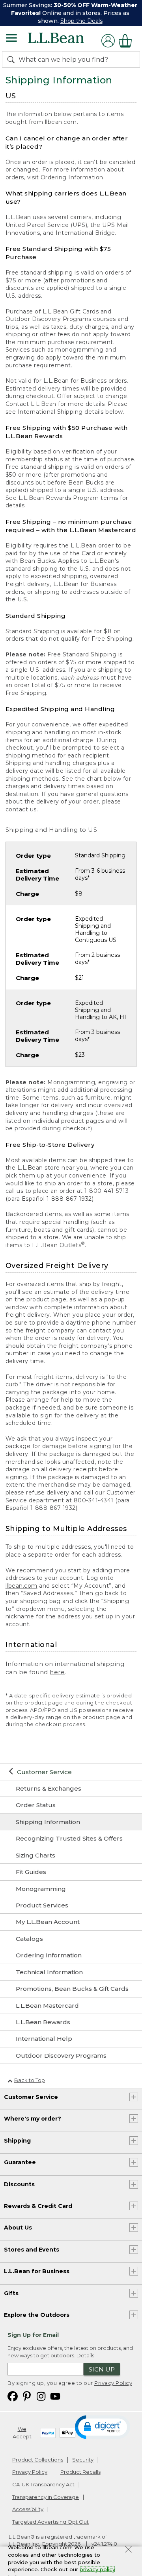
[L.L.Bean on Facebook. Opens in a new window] (13, 2396)
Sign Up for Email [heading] (33, 2335)
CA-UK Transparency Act (43, 2484)
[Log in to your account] (108, 41)
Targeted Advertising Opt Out (50, 2522)
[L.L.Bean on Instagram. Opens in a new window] (41, 2396)
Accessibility (28, 2509)
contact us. (22, 809)
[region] (71, 13)
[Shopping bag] (127, 41)
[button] (103, 2427)
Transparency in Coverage (46, 2497)
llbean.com (21, 1586)
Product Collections (38, 2460)
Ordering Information (72, 177)
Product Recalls (80, 2472)
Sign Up (102, 2369)
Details (85, 2355)
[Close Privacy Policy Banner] (128, 2550)
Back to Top (30, 2080)
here (57, 1672)
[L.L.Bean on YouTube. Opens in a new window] (55, 2396)
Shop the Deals (81, 21)
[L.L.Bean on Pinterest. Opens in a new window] (27, 2396)
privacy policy (97, 2569)
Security (83, 2460)
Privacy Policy (113, 2383)
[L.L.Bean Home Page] (67, 41)
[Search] (13, 59)
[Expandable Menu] (11, 39)
